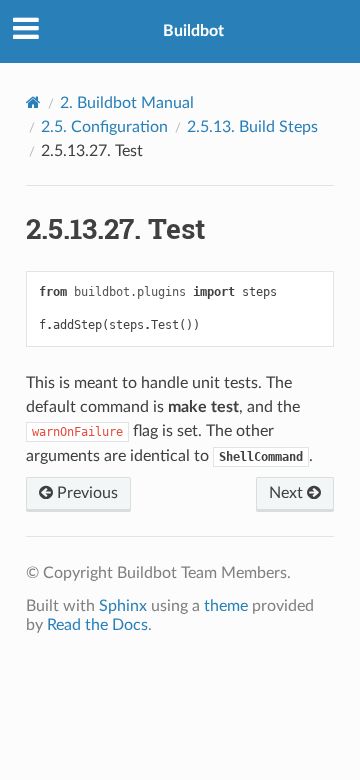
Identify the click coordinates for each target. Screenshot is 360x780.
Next (288, 493)
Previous (85, 493)
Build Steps (252, 127)
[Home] (33, 102)
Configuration (104, 127)
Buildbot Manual (127, 103)
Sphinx (123, 606)
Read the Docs (97, 625)
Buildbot (193, 31)
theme (226, 606)
